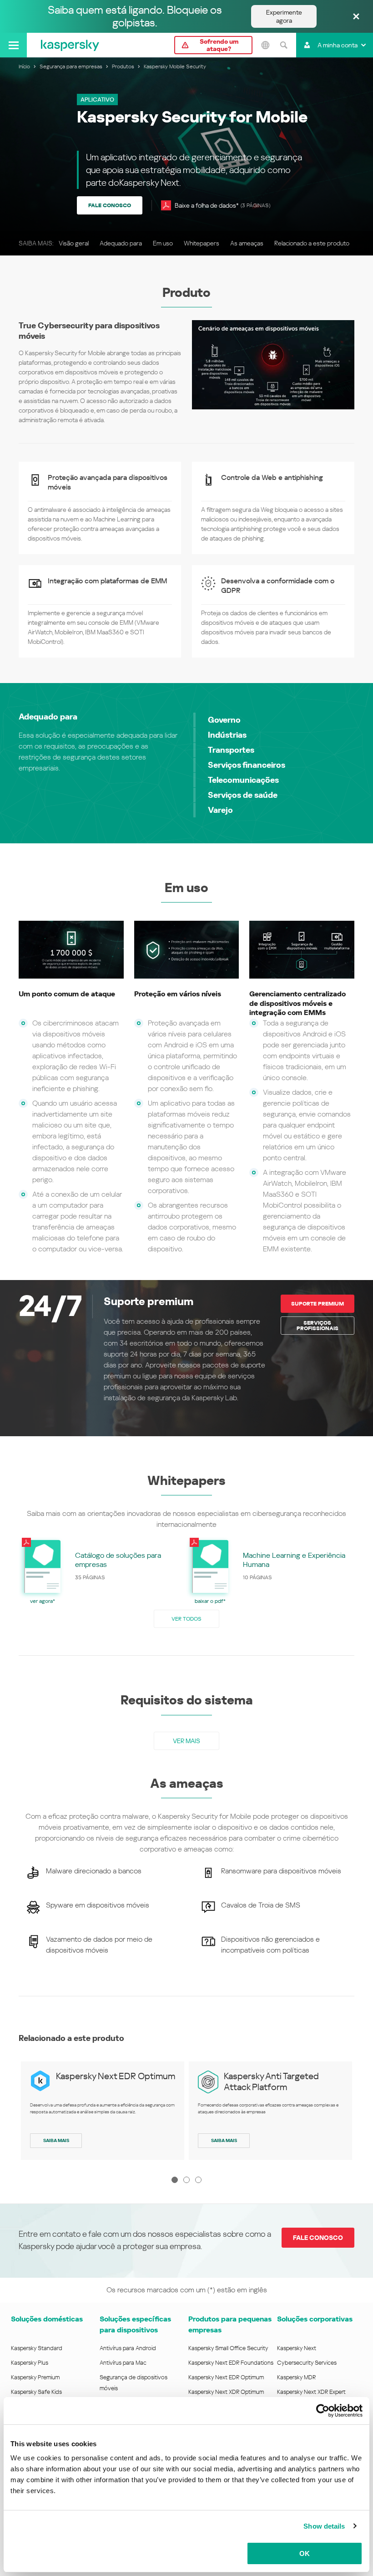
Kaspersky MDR (296, 2377)
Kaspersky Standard (37, 2348)
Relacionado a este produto (312, 243)
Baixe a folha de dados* (222, 205)
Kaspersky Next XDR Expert (311, 2392)
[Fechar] (356, 17)
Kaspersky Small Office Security (228, 2348)
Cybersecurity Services (307, 2363)
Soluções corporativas (315, 2319)
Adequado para (121, 243)
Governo (224, 720)
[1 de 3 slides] (175, 2180)
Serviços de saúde (243, 795)
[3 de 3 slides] (198, 2180)
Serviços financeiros (247, 765)
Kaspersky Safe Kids (36, 2392)
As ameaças (247, 243)
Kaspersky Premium (35, 2377)
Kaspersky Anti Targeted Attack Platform (271, 2081)
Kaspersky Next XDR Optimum (226, 2392)
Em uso (163, 243)
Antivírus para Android (128, 2348)
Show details (324, 2526)
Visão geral (74, 243)
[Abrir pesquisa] (283, 45)
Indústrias (227, 735)
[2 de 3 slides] (186, 2180)
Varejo (220, 810)
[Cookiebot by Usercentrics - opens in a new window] (323, 2411)
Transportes (231, 750)
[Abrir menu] (13, 45)
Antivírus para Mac (123, 2363)
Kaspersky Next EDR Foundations (231, 2363)
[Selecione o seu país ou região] (265, 45)
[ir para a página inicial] (70, 45)
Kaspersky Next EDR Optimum (116, 2076)
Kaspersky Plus (30, 2363)
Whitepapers (202, 243)
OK (305, 2553)
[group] (103, 1571)
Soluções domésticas (47, 2319)
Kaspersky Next (297, 2348)
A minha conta (338, 45)
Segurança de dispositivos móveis (134, 2383)
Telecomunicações (243, 780)
